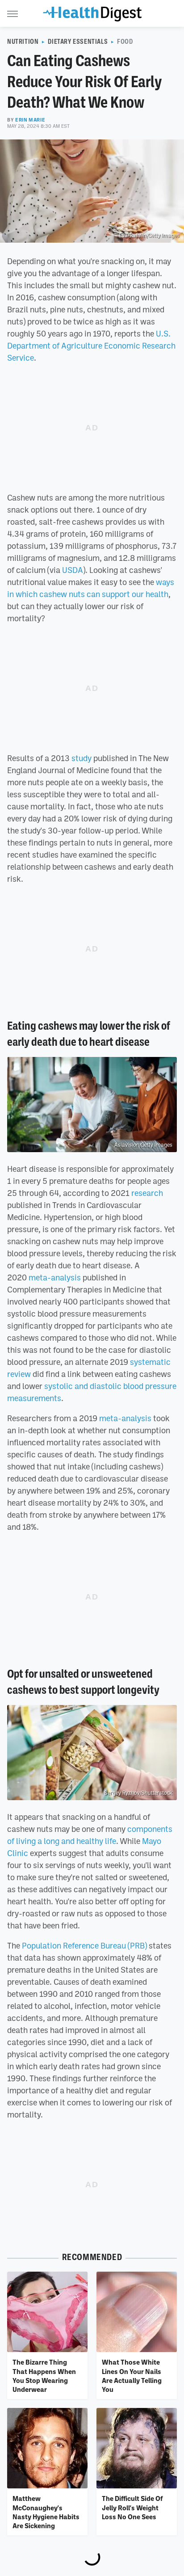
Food (125, 42)
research (147, 1193)
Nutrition (23, 42)
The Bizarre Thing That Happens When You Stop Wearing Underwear (44, 2376)
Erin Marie (30, 120)
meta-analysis (55, 1277)
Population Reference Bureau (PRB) (84, 1945)
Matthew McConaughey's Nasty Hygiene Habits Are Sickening (46, 2512)
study (82, 758)
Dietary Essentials (78, 42)
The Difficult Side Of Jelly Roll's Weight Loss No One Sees (132, 2507)
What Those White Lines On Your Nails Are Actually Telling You (132, 2376)
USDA (73, 570)
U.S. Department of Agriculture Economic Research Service (91, 345)
